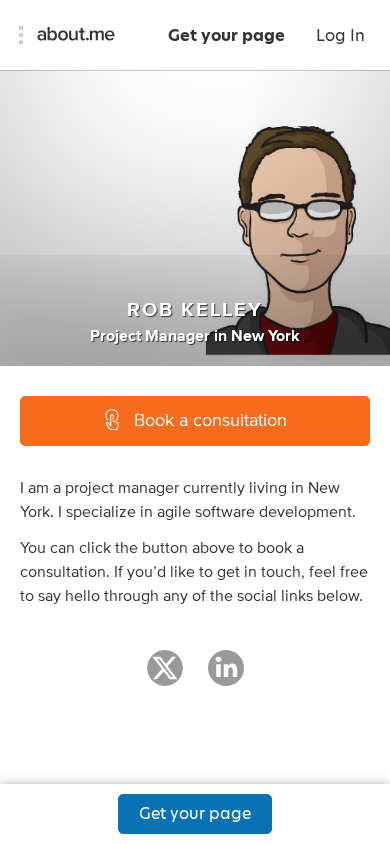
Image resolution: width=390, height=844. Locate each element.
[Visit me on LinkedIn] (226, 677)
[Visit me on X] (165, 677)
